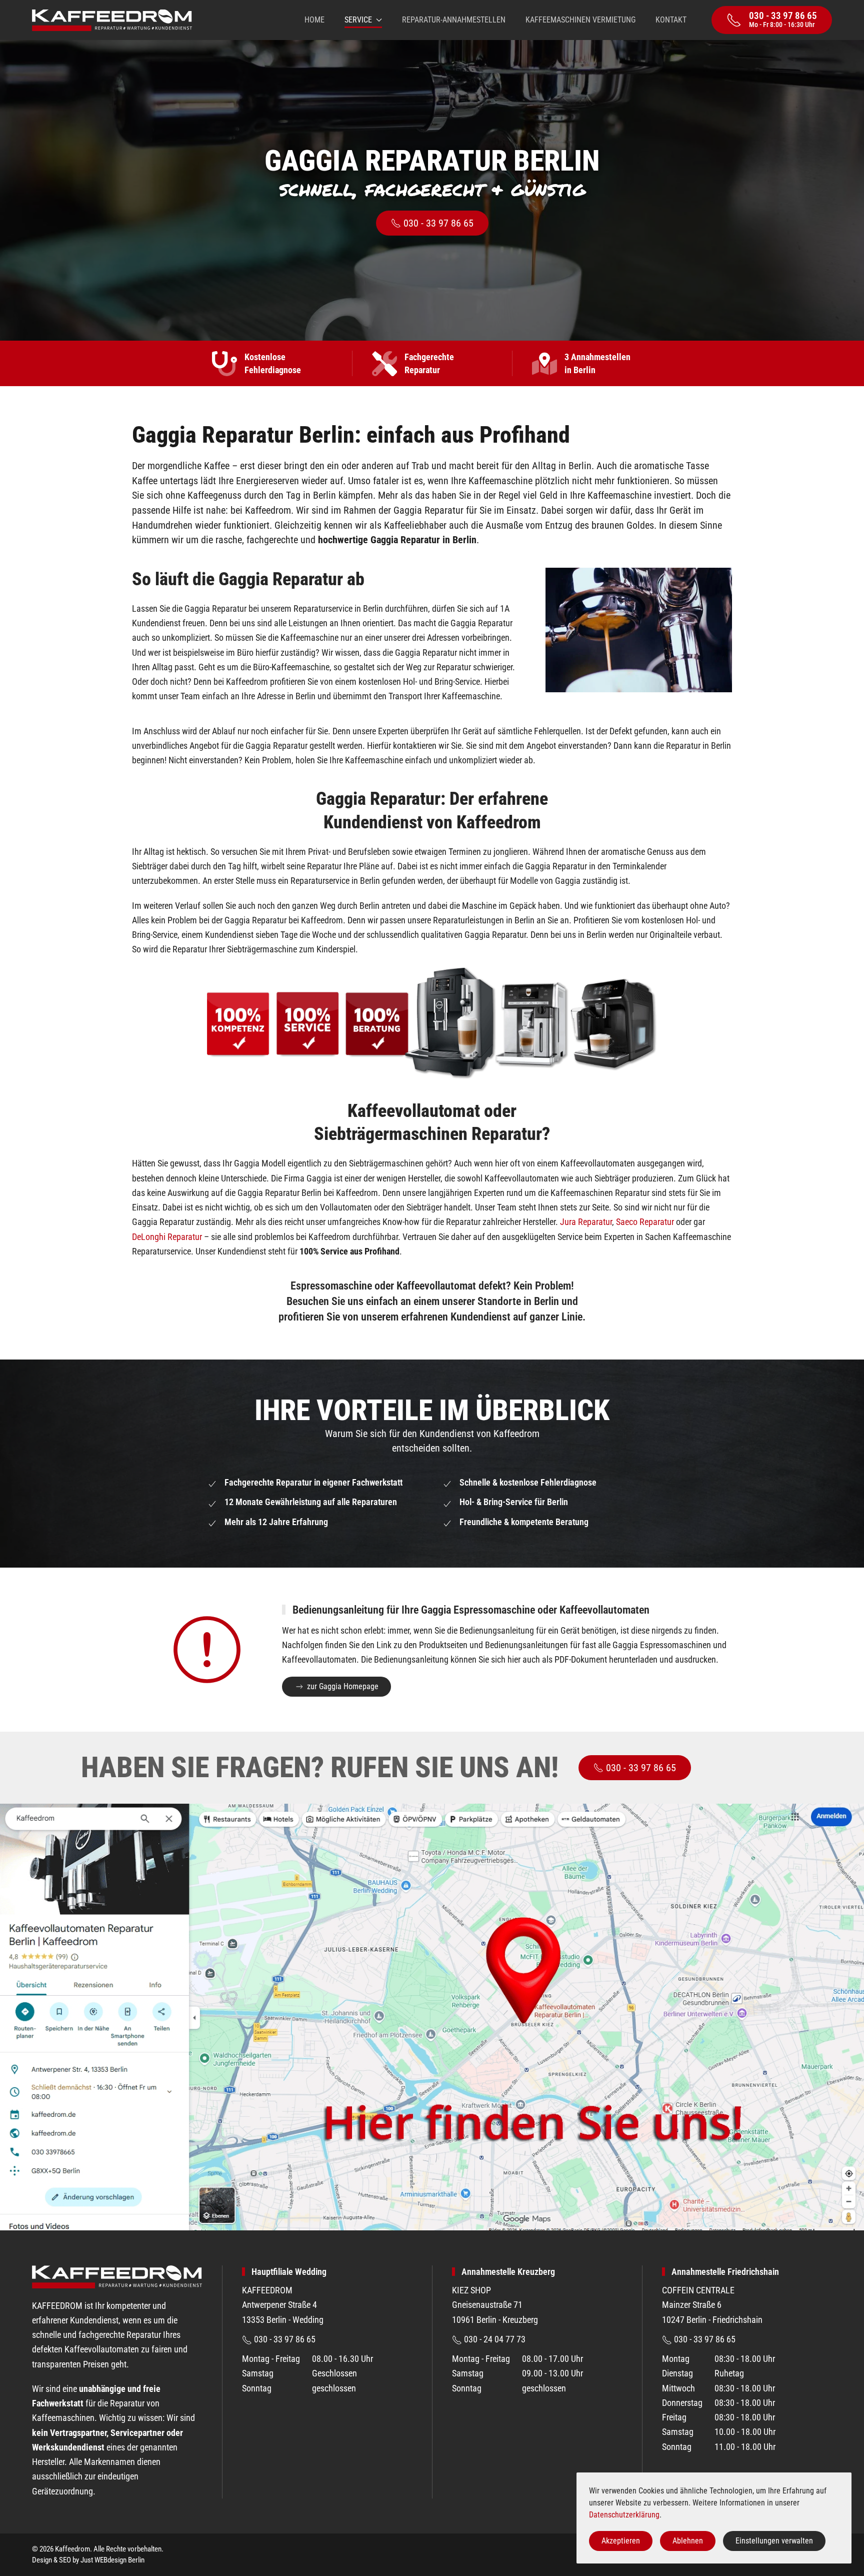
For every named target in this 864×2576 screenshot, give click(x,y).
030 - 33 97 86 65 (438, 223)
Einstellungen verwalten (774, 2541)
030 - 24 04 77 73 (494, 2339)
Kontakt (671, 20)
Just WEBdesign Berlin (112, 2560)
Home (314, 20)
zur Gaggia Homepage (343, 1686)
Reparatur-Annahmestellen (454, 20)
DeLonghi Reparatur (167, 1237)
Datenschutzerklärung (624, 2515)
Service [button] (358, 20)
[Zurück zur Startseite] (112, 20)
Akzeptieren (621, 2541)
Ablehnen (688, 2541)
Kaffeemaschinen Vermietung (580, 20)
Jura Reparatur (586, 1222)
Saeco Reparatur (645, 1222)
